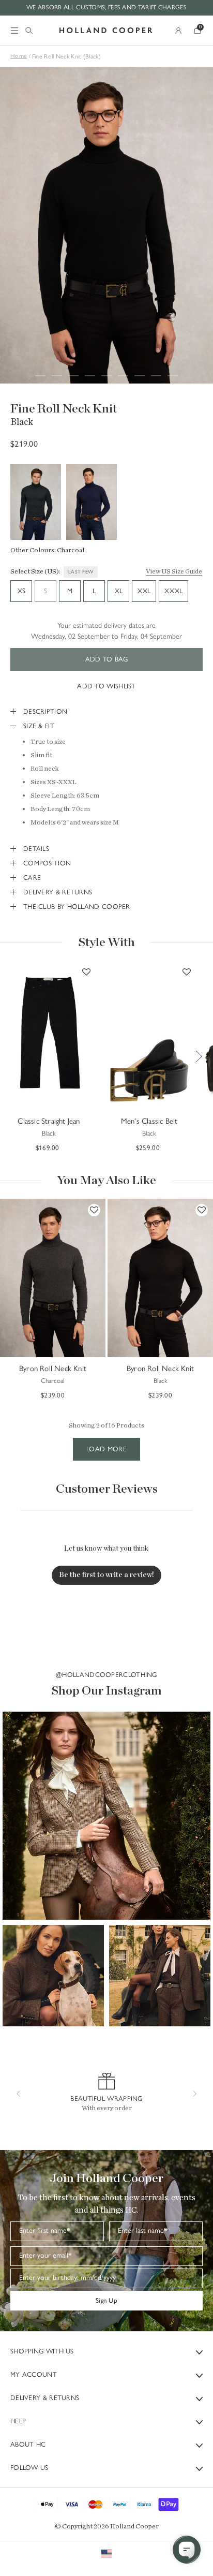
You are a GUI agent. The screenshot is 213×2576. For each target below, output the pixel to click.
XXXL (173, 591)
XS (21, 591)
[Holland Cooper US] (106, 31)
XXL (144, 591)
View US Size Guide (174, 572)
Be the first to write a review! (106, 1575)
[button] (106, 1816)
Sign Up (106, 2300)
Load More (106, 1449)
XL (119, 591)
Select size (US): (35, 572)
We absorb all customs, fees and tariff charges (106, 7)
